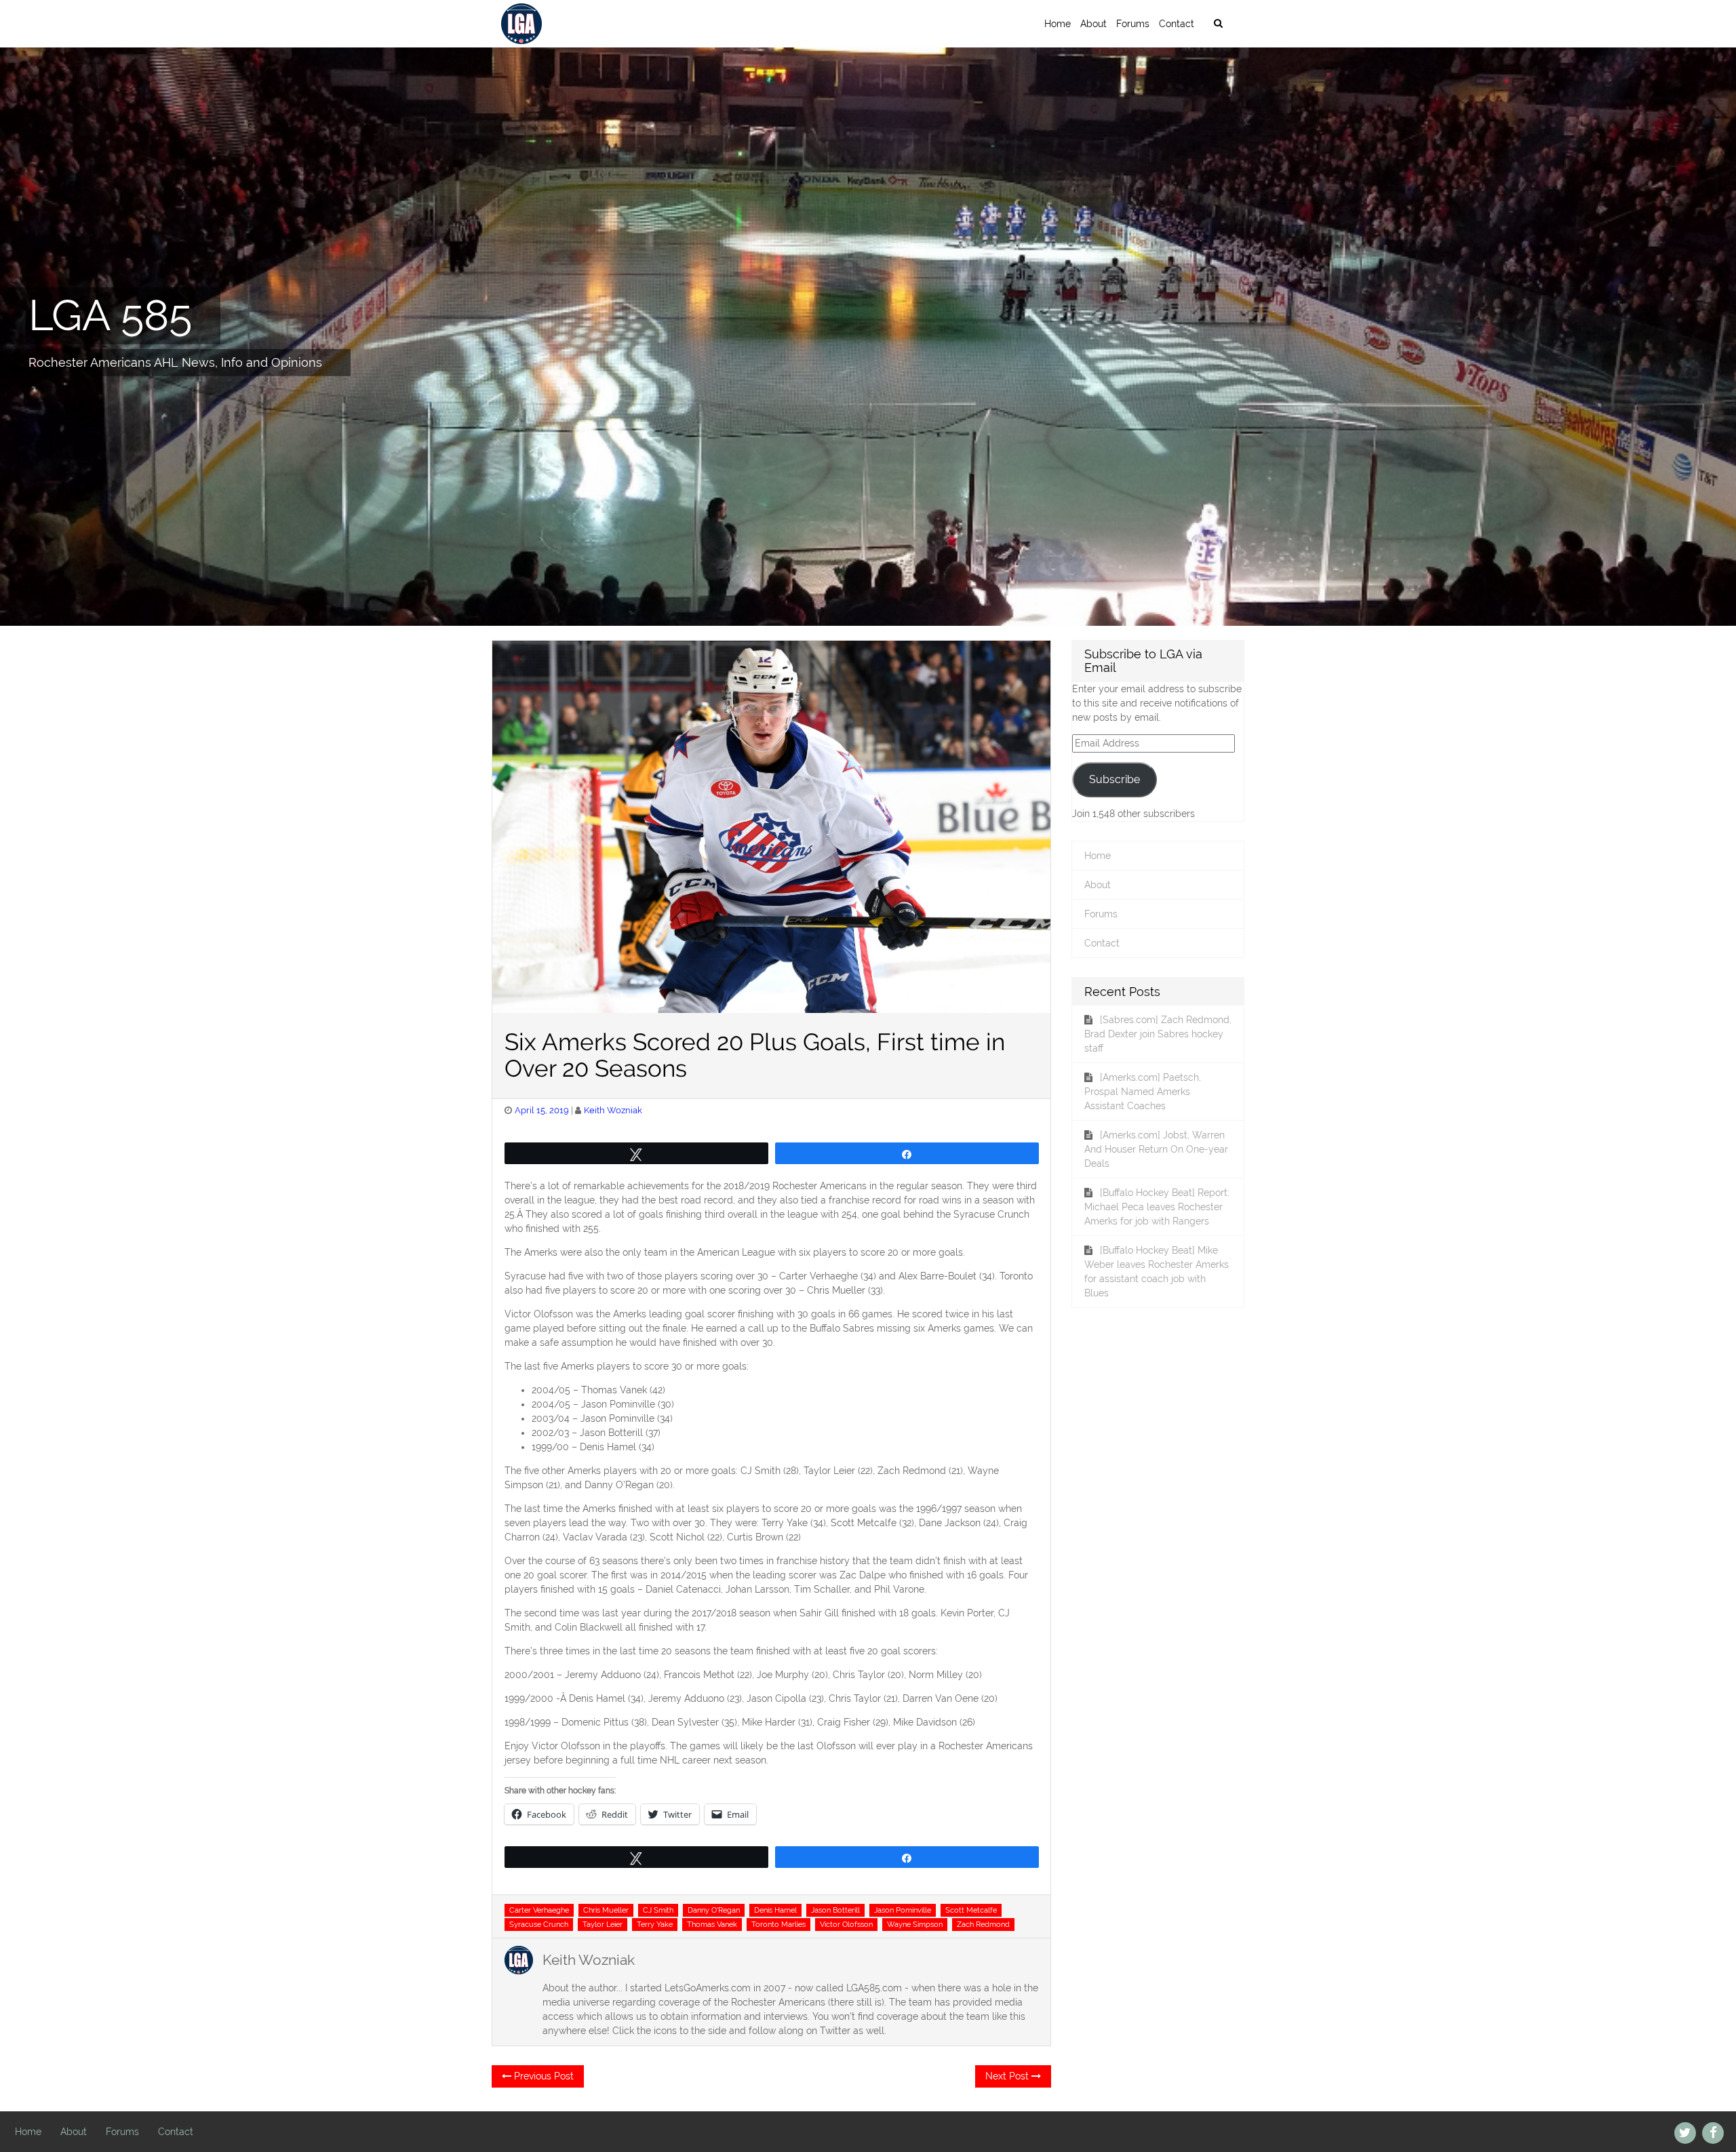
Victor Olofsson (846, 1924)
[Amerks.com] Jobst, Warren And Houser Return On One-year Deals (1156, 1149)
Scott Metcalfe (971, 1910)
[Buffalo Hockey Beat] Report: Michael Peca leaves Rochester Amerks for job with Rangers (1157, 1207)
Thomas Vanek (712, 1924)
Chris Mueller (606, 1910)
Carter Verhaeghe (539, 1910)
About (1093, 24)
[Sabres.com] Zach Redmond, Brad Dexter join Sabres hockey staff (1158, 1034)
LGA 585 (110, 315)
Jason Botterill (835, 1910)
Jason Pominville (903, 1910)
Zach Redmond (983, 1924)
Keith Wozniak (613, 1110)
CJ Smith (658, 1910)
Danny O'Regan (714, 1910)
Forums (1133, 24)
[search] (1218, 24)
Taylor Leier (603, 1924)
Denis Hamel (775, 1910)
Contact (1177, 24)
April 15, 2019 (542, 1110)
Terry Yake (655, 1924)
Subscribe (1114, 779)
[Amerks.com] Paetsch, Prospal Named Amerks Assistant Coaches (1143, 1092)
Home (1058, 24)
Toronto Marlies (778, 1924)
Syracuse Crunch (539, 1924)
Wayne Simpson (915, 1924)
